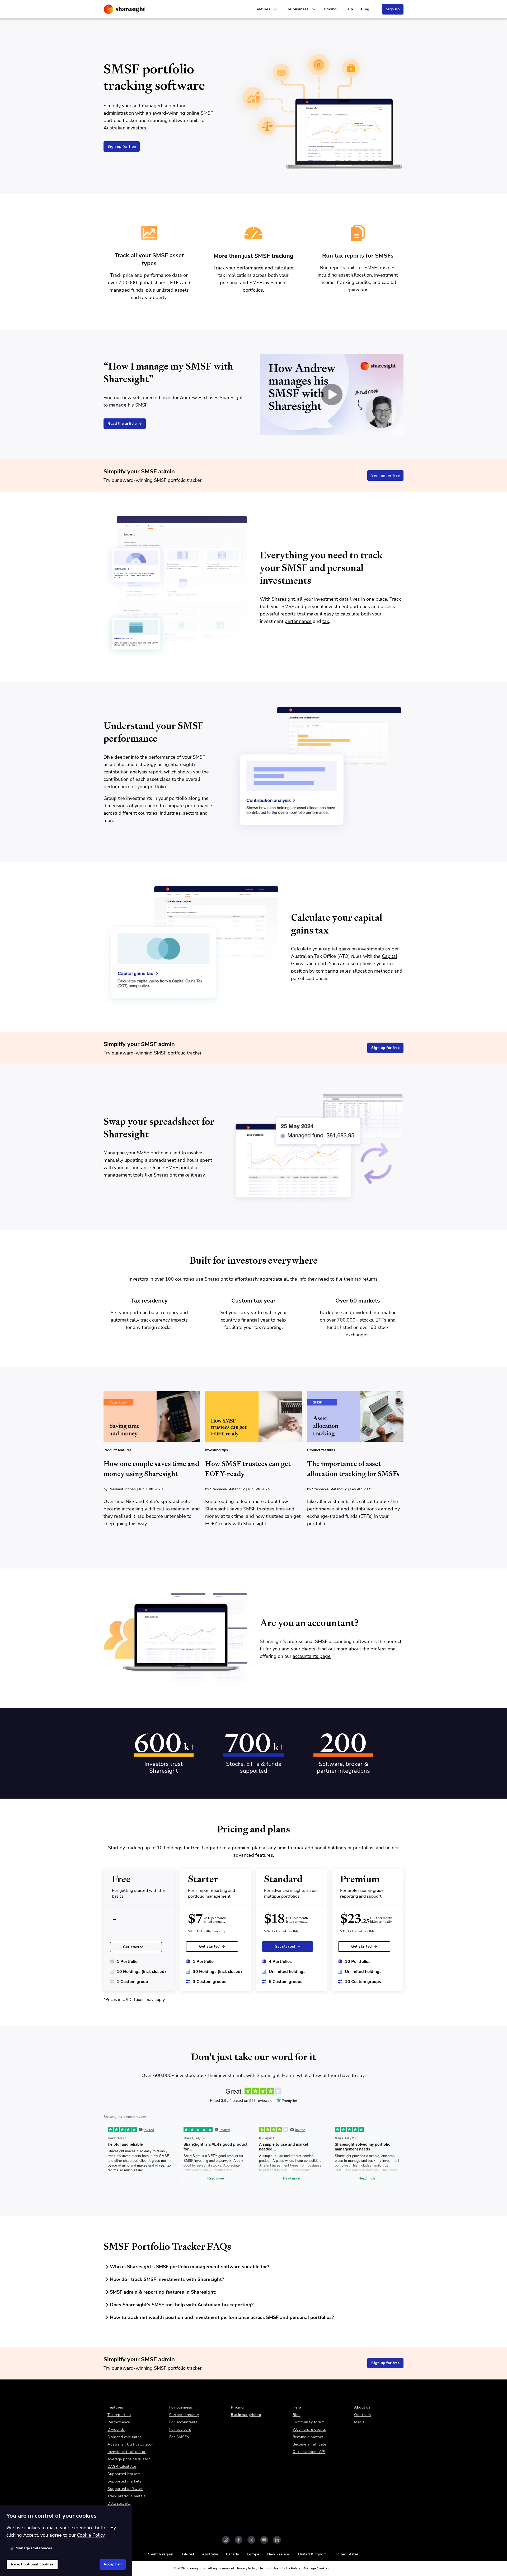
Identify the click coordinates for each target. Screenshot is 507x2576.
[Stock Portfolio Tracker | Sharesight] (125, 9)
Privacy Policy (247, 2568)
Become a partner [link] (308, 2437)
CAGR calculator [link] (122, 2467)
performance (298, 621)
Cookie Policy (290, 2568)
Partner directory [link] (184, 2415)
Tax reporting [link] (119, 2415)
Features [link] (115, 2407)
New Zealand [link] (279, 2554)
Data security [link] (119, 2503)
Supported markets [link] (125, 2481)
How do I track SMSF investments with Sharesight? (167, 2279)
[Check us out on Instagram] (226, 2540)
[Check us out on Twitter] (251, 2540)
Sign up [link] (393, 9)
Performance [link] (119, 2422)
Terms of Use (269, 2568)
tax (326, 621)
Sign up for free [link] (122, 146)
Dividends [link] (116, 2430)
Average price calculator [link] (129, 2459)
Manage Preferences (34, 2548)
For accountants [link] (184, 2422)
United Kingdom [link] (312, 2554)
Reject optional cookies (32, 2564)
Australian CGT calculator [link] (130, 2444)
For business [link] (181, 2407)
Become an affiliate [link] (309, 2444)
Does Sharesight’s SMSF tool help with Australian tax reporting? (182, 2305)
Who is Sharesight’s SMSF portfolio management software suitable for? (189, 2267)
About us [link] (362, 2407)
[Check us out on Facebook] (239, 2540)
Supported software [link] (125, 2489)
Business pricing (246, 2415)
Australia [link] (210, 2554)
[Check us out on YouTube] (264, 2540)
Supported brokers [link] (124, 2474)
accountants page (312, 1656)
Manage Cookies (316, 2568)
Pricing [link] (330, 9)
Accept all (113, 2564)
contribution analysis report (133, 772)
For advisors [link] (180, 2430)
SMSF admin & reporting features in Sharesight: (163, 2292)
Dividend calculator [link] (124, 2437)
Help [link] (349, 9)
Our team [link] (362, 2415)
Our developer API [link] (309, 2452)
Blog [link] (365, 9)
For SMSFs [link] (179, 2437)
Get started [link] (133, 1947)
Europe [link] (253, 2554)
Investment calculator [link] (127, 2452)
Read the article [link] (122, 424)
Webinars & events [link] (309, 2430)
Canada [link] (233, 2554)
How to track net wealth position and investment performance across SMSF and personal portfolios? (222, 2317)
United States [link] (347, 2554)
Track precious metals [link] (127, 2496)
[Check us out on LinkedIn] (277, 2540)
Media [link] (359, 2422)
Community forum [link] (309, 2422)
